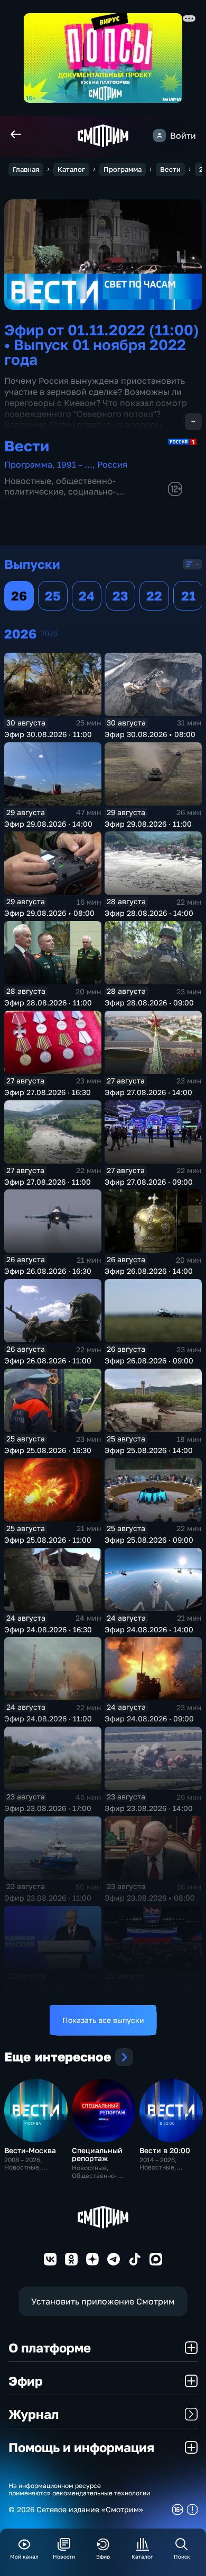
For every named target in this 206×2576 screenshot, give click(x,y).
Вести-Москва (30, 2150)
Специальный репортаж (97, 2154)
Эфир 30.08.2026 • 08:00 (150, 734)
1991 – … (75, 464)
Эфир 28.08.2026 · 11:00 (48, 1003)
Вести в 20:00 (165, 2150)
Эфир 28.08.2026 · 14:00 (149, 913)
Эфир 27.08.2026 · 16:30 (48, 1092)
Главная (26, 169)
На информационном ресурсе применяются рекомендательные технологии (79, 2490)
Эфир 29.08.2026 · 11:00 (148, 824)
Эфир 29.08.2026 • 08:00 (49, 913)
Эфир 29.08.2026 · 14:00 (48, 824)
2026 (49, 633)
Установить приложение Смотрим (103, 2301)
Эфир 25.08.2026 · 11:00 (48, 1540)
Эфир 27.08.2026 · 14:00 (148, 1092)
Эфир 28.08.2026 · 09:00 (149, 1003)
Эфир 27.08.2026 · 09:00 (149, 1182)
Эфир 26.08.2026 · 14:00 (149, 1271)
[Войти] (160, 135)
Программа (123, 169)
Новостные (28, 481)
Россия (112, 464)
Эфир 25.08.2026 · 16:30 (48, 1450)
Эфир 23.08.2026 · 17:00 (48, 1808)
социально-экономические (60, 496)
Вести (170, 169)
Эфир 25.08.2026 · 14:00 (149, 1450)
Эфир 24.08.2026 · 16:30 (48, 1629)
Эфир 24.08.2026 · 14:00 (149, 1629)
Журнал (34, 2414)
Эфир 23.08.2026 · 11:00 (48, 1898)
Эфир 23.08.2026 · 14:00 (149, 1808)
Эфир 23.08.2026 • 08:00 (150, 1898)
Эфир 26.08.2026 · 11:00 (48, 1360)
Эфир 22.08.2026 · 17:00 (48, 1987)
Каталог (71, 169)
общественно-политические (60, 486)
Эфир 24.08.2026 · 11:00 (48, 1718)
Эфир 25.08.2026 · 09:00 (149, 1540)
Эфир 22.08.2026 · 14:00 (149, 1987)
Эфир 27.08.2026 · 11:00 (48, 1182)
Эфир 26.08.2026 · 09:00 (149, 1360)
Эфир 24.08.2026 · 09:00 (149, 1718)
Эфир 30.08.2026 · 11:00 (48, 734)
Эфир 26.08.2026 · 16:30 (48, 1271)
